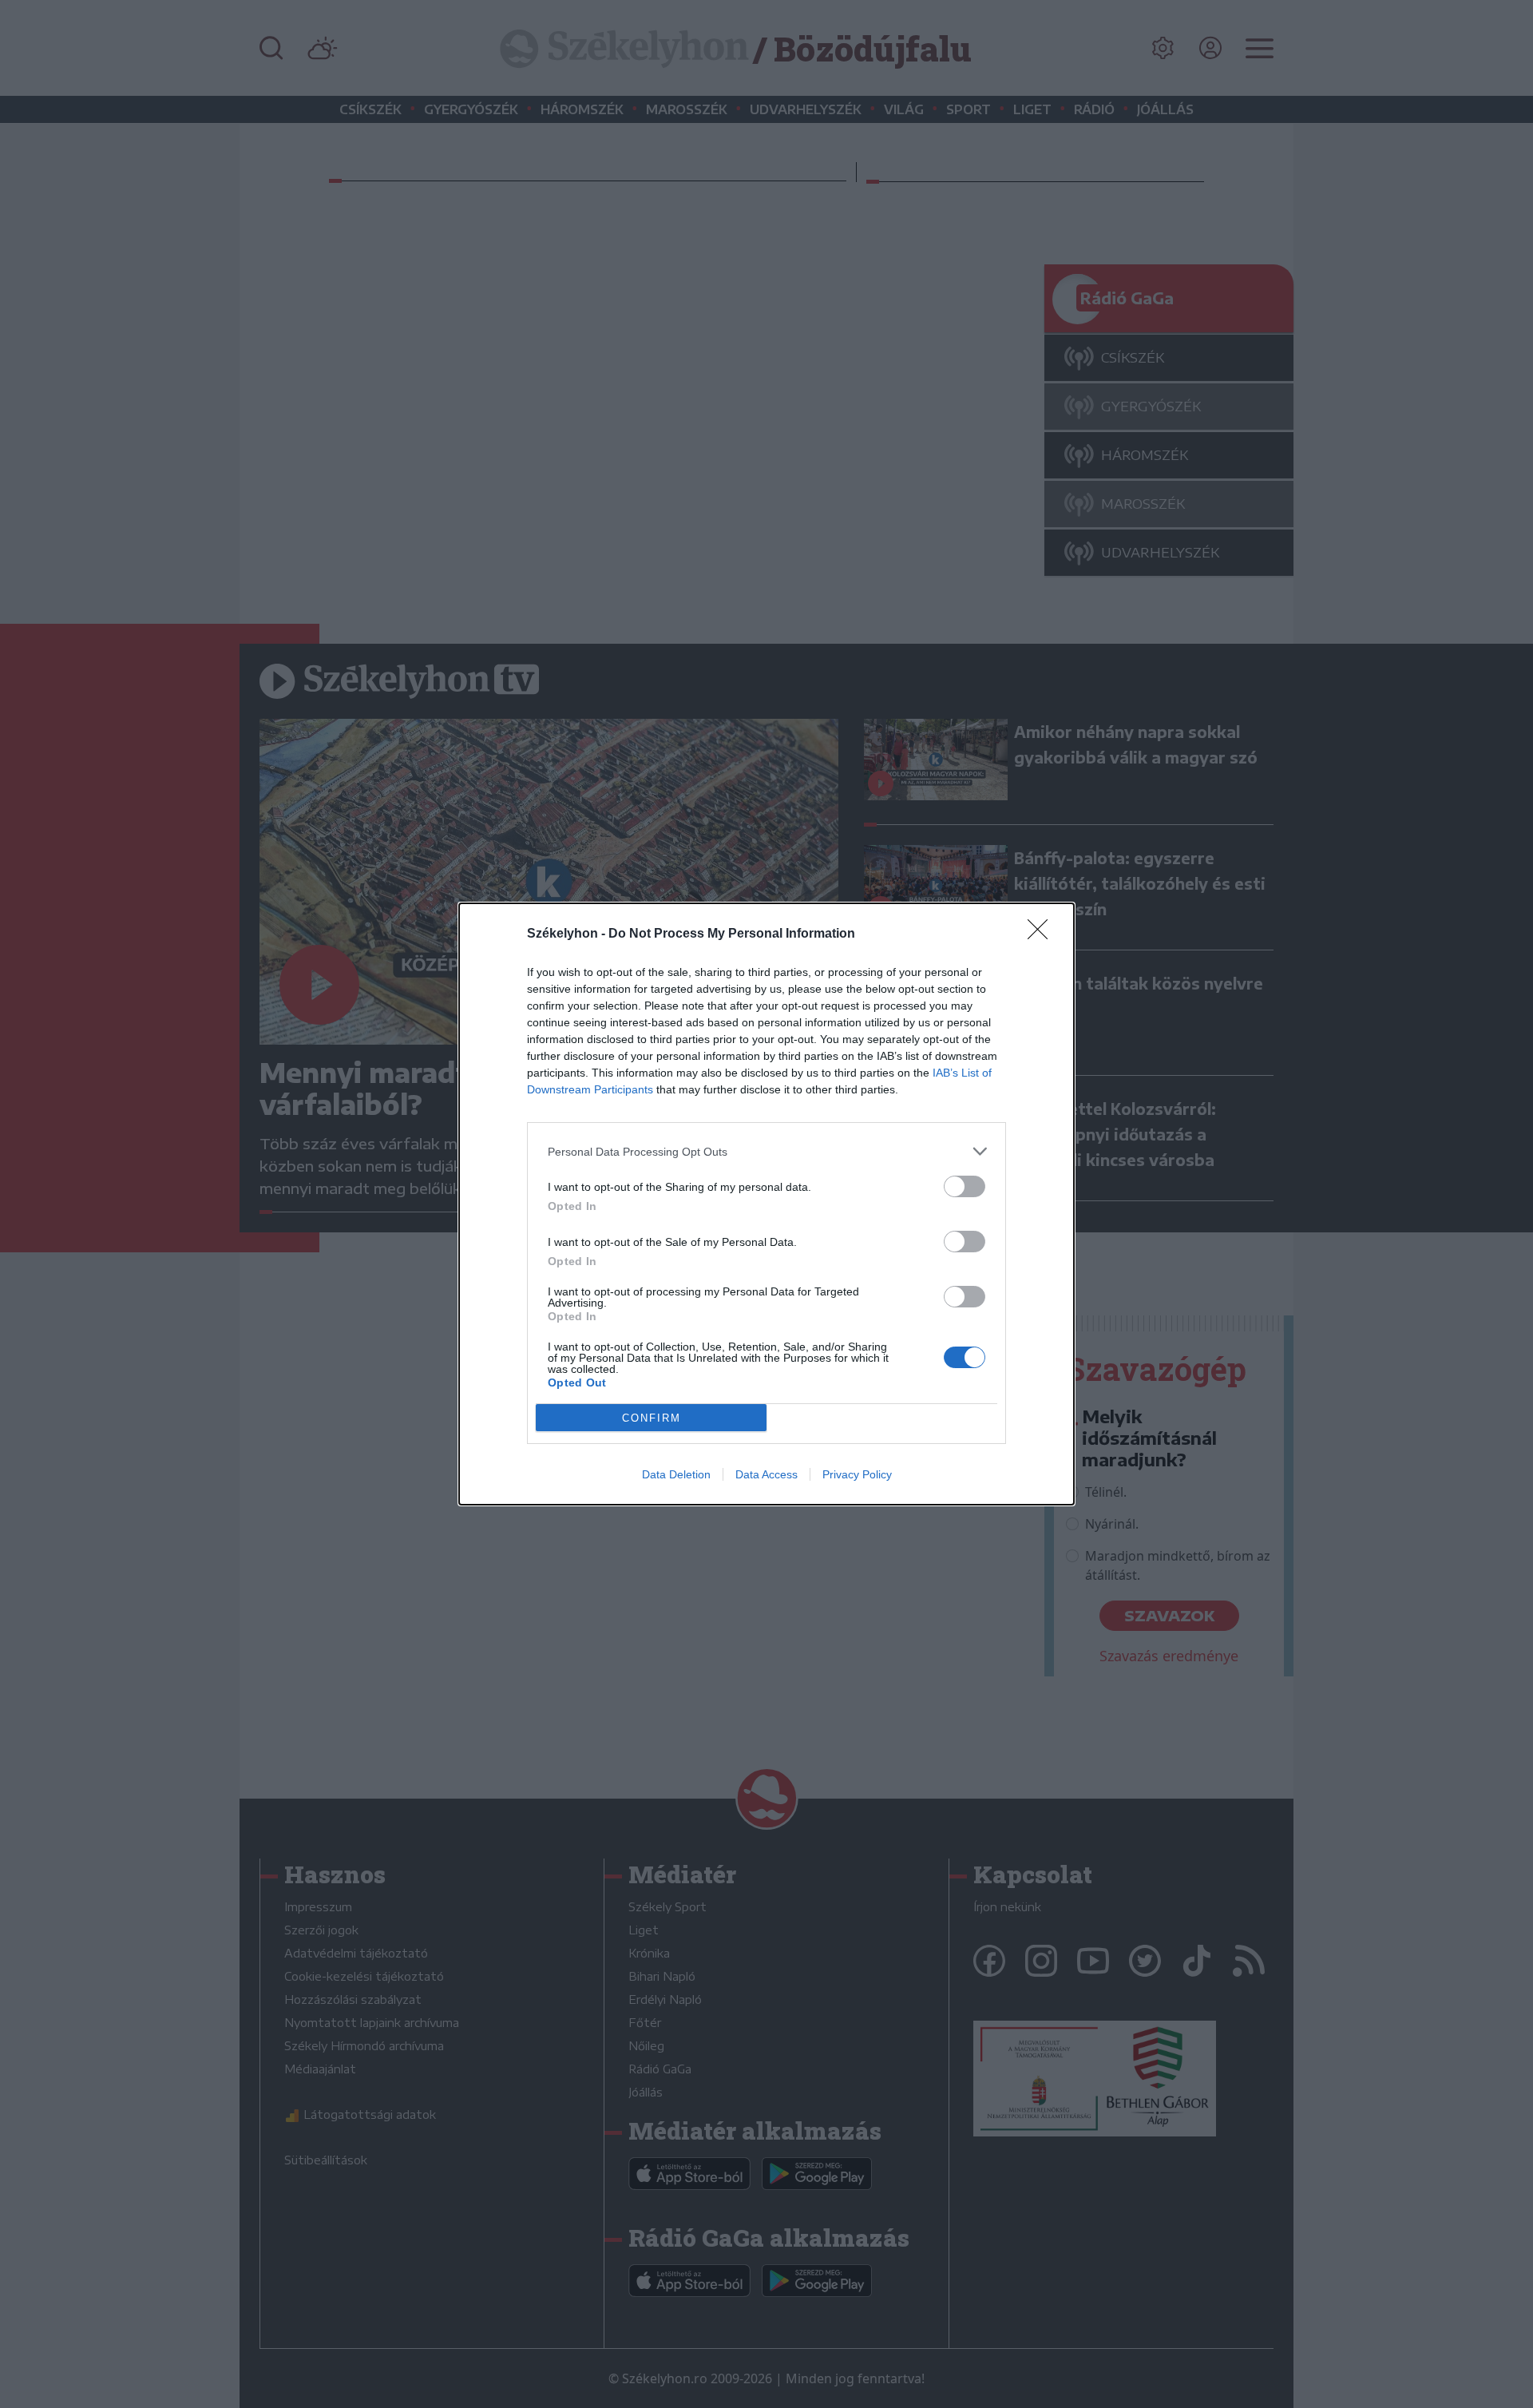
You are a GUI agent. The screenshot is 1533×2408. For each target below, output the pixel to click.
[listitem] (766, 1151)
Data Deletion (676, 1474)
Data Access (766, 1474)
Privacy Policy (857, 1474)
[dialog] (766, 1204)
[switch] (965, 1186)
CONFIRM (652, 1418)
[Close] (1043, 934)
